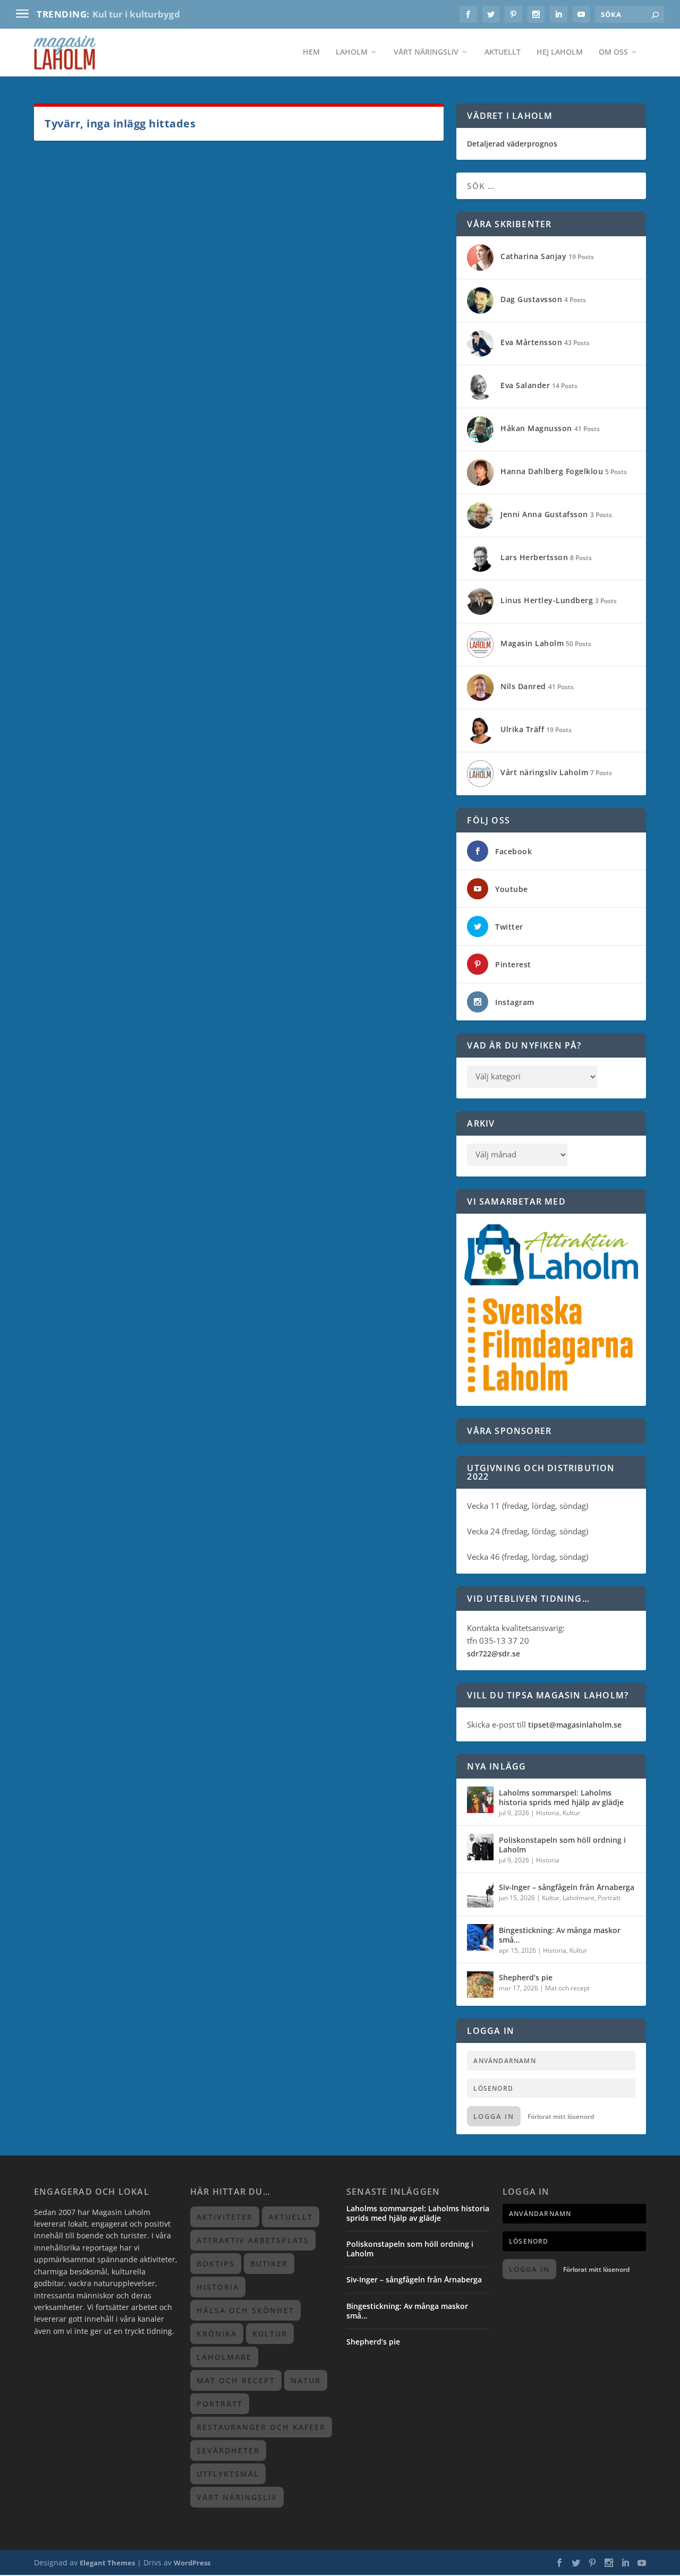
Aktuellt (503, 53)
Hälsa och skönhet (245, 2310)
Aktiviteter (225, 2217)
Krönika (217, 2334)
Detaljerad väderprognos (512, 144)
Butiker (269, 2264)
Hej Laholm (560, 53)
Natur (306, 2380)
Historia (548, 1813)
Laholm (352, 53)
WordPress (192, 2563)
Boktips (216, 2264)
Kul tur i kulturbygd (136, 14)
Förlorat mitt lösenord (561, 2116)
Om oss (613, 53)
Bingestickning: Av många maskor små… (560, 1935)
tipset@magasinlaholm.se (575, 1725)
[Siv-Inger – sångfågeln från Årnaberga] (480, 1894)
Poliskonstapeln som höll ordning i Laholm (562, 1845)
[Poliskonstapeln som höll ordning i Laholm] (480, 1847)
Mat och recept (567, 1988)
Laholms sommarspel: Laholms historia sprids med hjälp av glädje (561, 1797)
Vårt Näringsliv (237, 2497)
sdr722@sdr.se (494, 1654)
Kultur (571, 1813)
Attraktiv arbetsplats (253, 2240)
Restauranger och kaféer (261, 2427)
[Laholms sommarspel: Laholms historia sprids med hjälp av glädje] (480, 1800)
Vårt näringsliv (426, 53)
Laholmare (579, 1898)
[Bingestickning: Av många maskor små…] (480, 1937)
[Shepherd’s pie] (480, 1985)
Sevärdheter (228, 2450)
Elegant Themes (107, 2563)
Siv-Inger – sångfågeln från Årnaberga (567, 1887)
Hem (311, 53)
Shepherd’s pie (526, 1977)
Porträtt (609, 1898)
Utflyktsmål (228, 2474)
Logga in (494, 2116)
